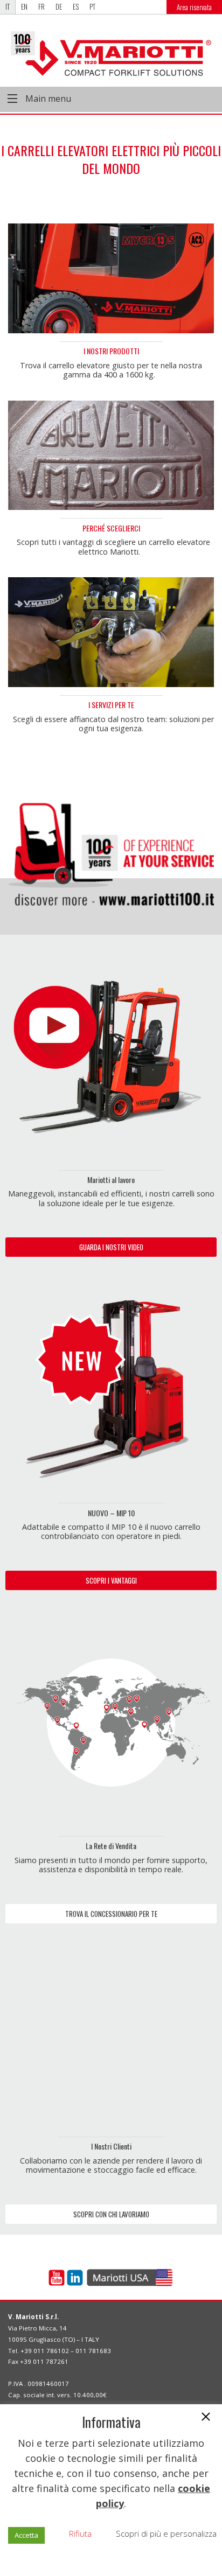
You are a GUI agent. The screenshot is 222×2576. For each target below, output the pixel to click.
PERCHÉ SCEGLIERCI (111, 528)
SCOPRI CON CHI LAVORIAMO (111, 2214)
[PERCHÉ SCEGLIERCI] (111, 454)
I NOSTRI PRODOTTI (111, 351)
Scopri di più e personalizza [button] (166, 2533)
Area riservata (194, 7)
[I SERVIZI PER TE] (111, 632)
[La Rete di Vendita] (111, 1721)
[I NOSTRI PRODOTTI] (111, 277)
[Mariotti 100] (111, 845)
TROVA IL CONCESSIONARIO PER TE (111, 1914)
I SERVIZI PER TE (111, 705)
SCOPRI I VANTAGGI (111, 1580)
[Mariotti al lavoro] (111, 1055)
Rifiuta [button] (80, 2533)
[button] (206, 2418)
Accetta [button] (26, 2535)
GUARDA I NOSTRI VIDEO (111, 1247)
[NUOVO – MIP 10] (111, 1389)
